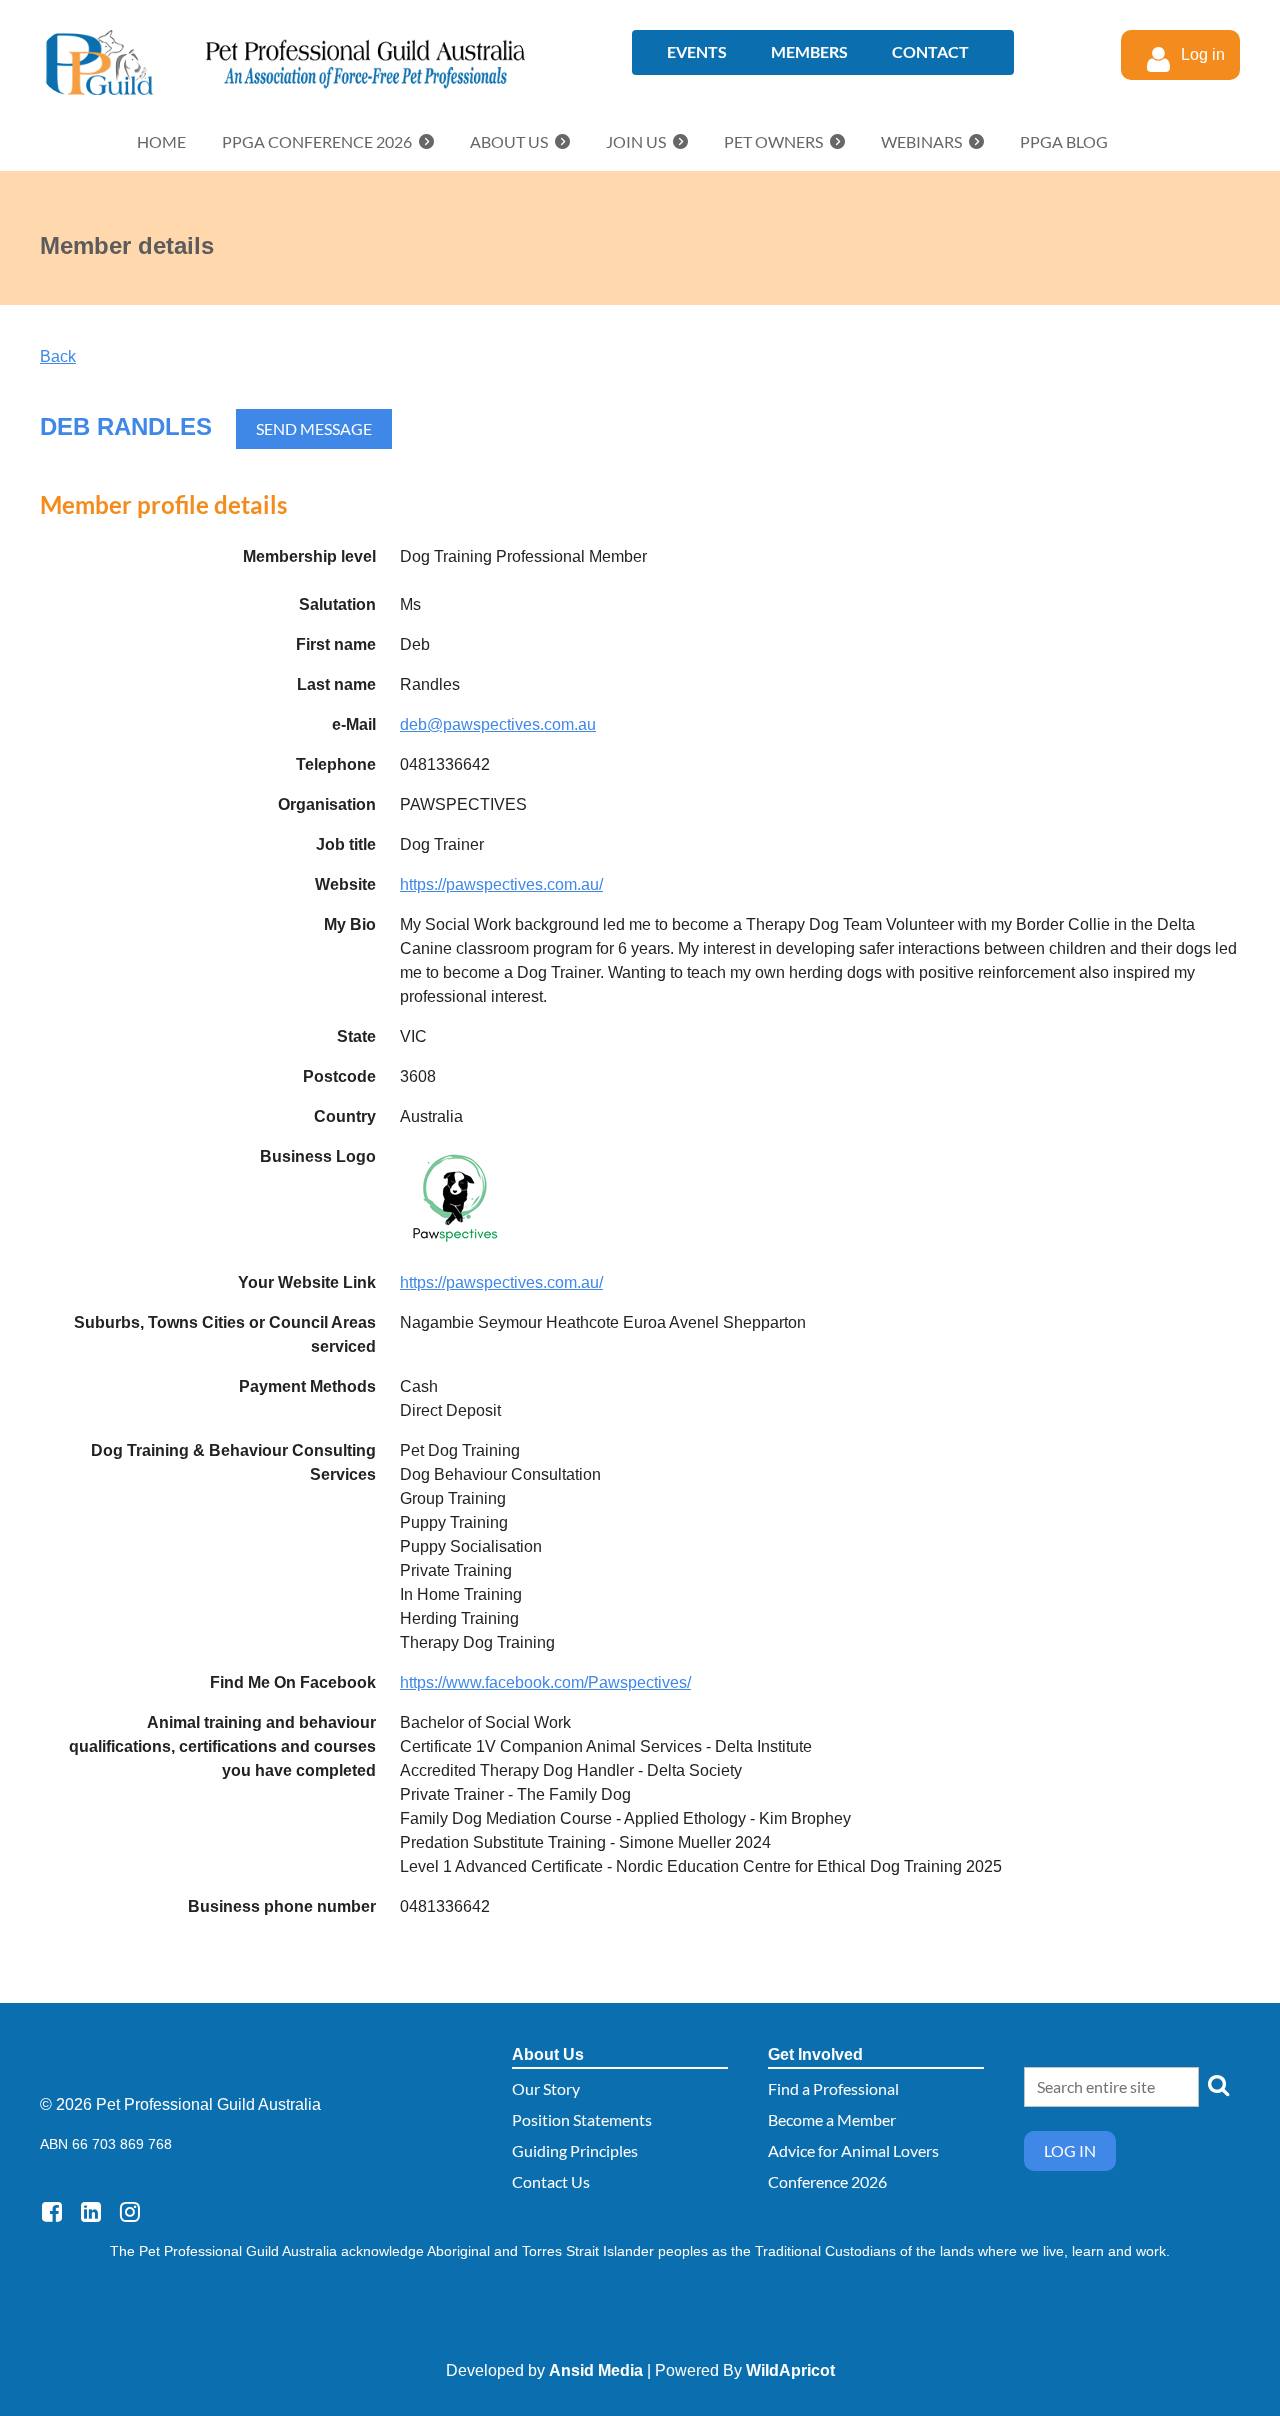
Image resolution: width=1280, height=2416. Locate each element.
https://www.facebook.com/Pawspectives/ (545, 1682)
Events (697, 51)
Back (58, 356)
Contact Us (551, 2181)
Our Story (546, 2088)
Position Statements (582, 2119)
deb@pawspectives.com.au (498, 724)
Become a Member (832, 2119)
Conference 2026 (827, 2181)
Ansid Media (596, 2370)
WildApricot (790, 2370)
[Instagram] (129, 2211)
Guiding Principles (575, 2150)
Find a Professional (833, 2088)
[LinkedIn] (90, 2211)
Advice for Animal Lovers (853, 2150)
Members (809, 51)
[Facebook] (51, 2211)
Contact (930, 51)
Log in (1070, 2150)
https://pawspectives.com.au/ (501, 884)
